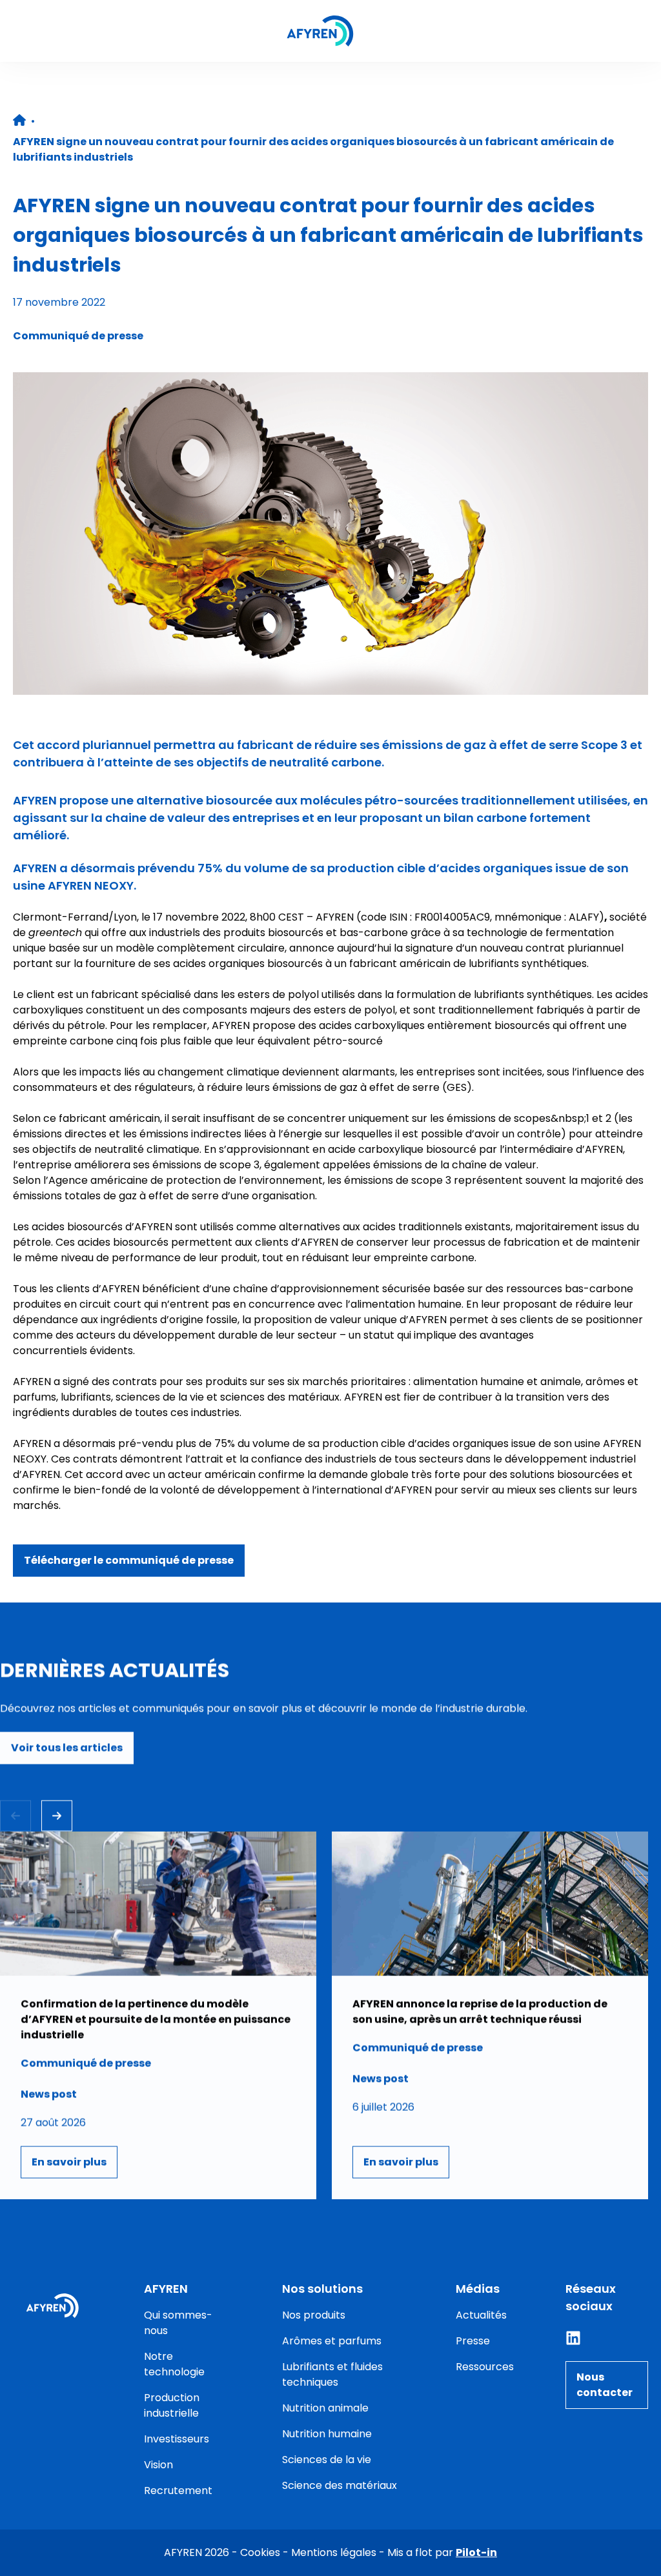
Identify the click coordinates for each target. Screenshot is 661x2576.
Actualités (481, 2315)
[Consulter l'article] (158, 2015)
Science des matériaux (340, 2485)
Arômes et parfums (332, 2341)
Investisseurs (177, 2439)
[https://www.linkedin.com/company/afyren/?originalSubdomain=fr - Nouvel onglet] (573, 2338)
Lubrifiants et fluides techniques (332, 2374)
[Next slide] (57, 1816)
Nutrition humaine (327, 2434)
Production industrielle (172, 2405)
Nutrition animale (325, 2408)
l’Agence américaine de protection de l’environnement (183, 1180)
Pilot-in (476, 2552)
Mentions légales (334, 2552)
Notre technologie (174, 2364)
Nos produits (314, 2315)
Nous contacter (605, 2385)
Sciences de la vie (327, 2460)
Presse (473, 2341)
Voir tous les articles (67, 1748)
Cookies (260, 2552)
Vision (158, 2465)
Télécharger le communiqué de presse (129, 1560)
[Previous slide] (15, 1816)
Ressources (485, 2367)
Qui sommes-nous (178, 2323)
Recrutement (178, 2491)
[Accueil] (320, 31)
